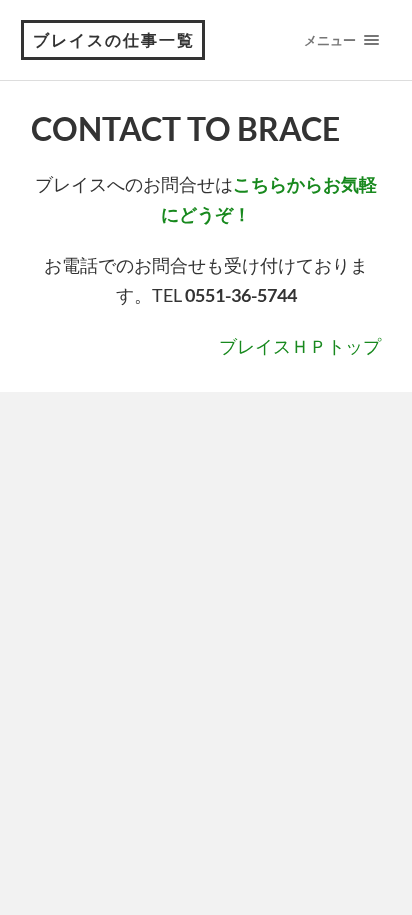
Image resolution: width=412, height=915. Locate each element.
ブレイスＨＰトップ (300, 346)
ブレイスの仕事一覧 (114, 39)
